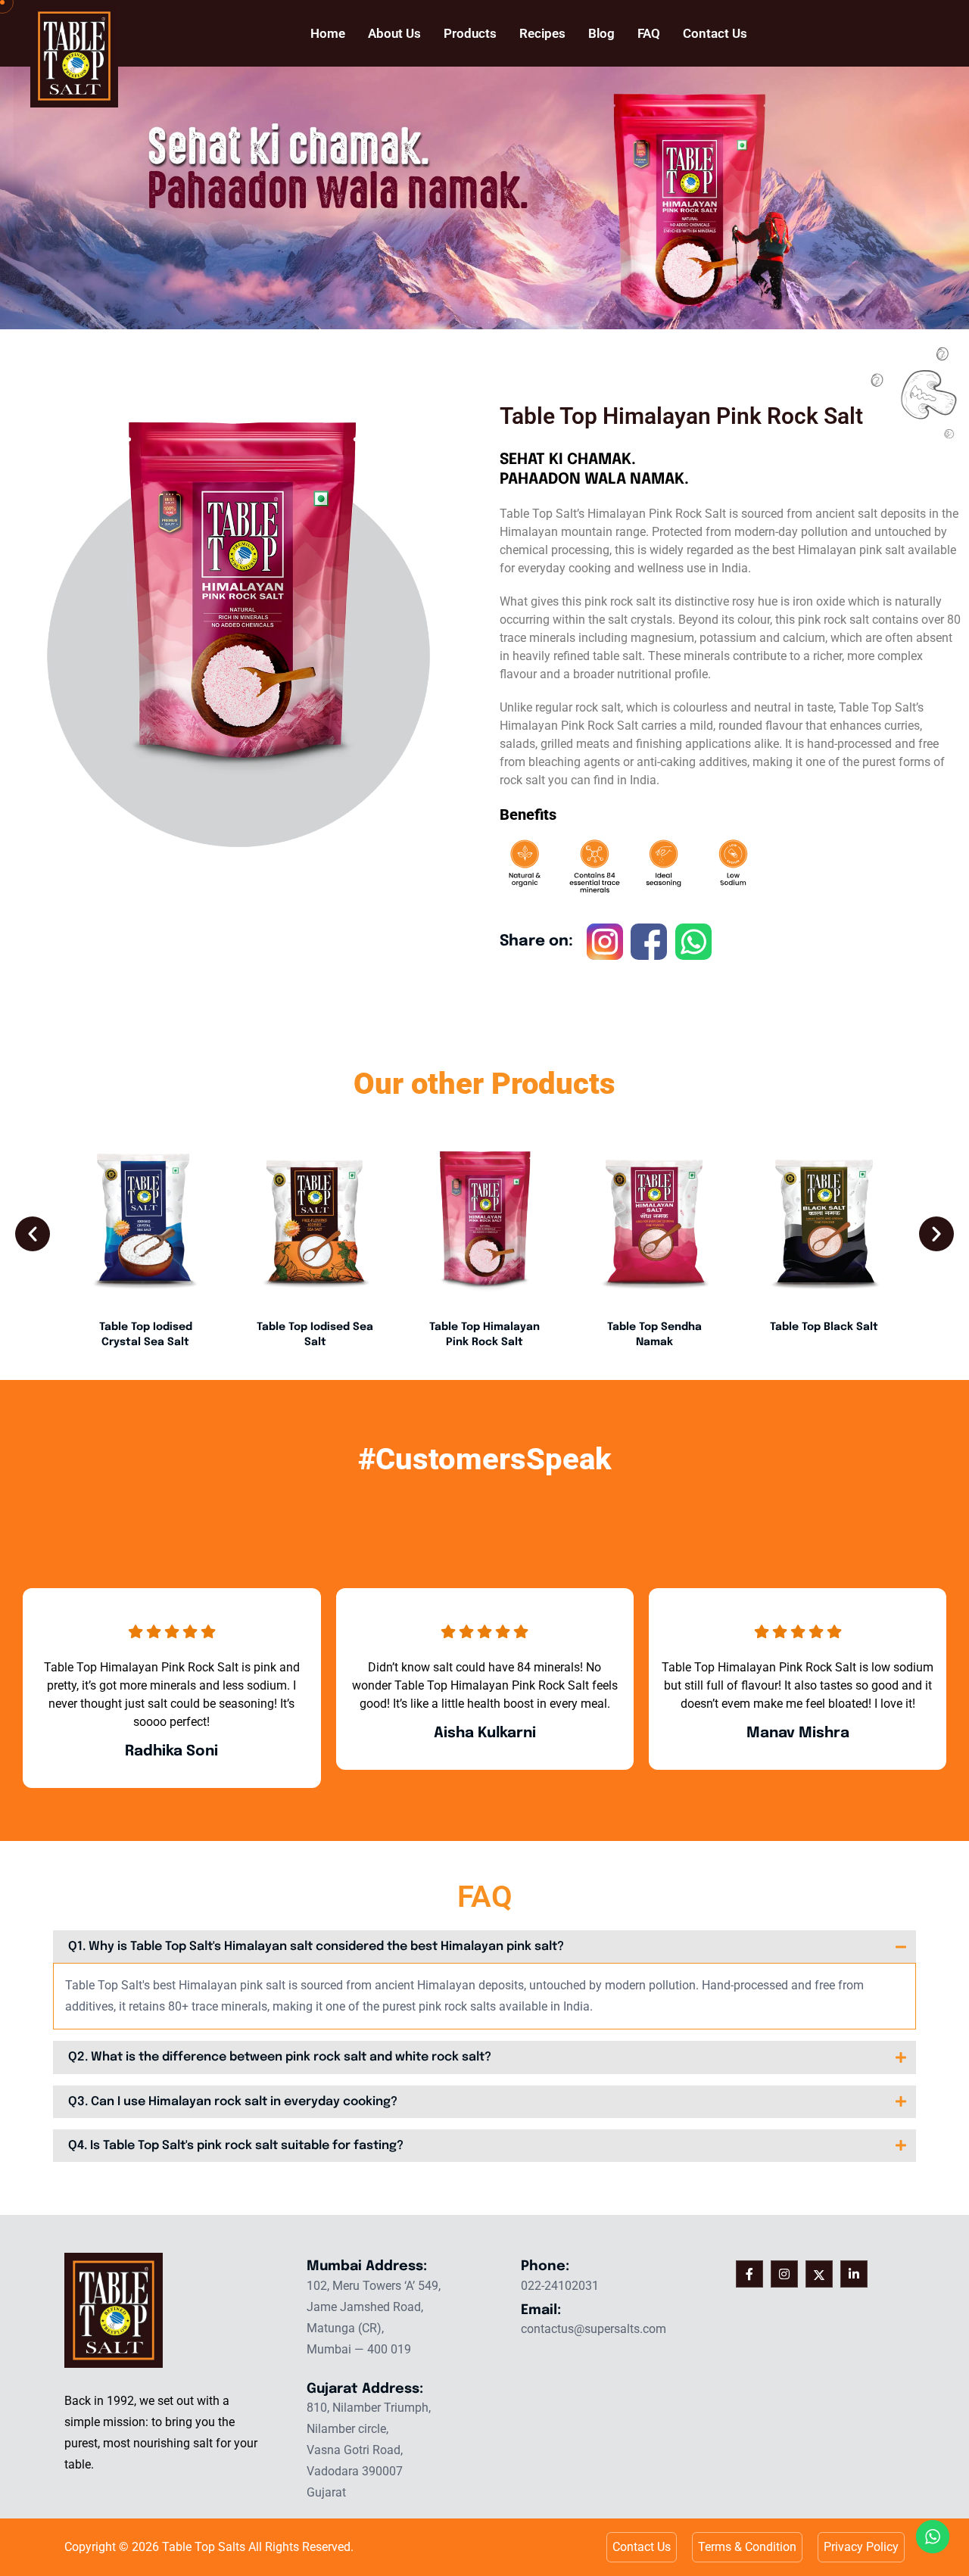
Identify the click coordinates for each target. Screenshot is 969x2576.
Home (328, 33)
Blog (601, 33)
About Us (394, 33)
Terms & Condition (747, 2547)
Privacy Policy (861, 2547)
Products (470, 33)
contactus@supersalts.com (594, 2329)
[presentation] (33, 1234)
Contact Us (715, 33)
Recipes (542, 33)
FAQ (649, 33)
